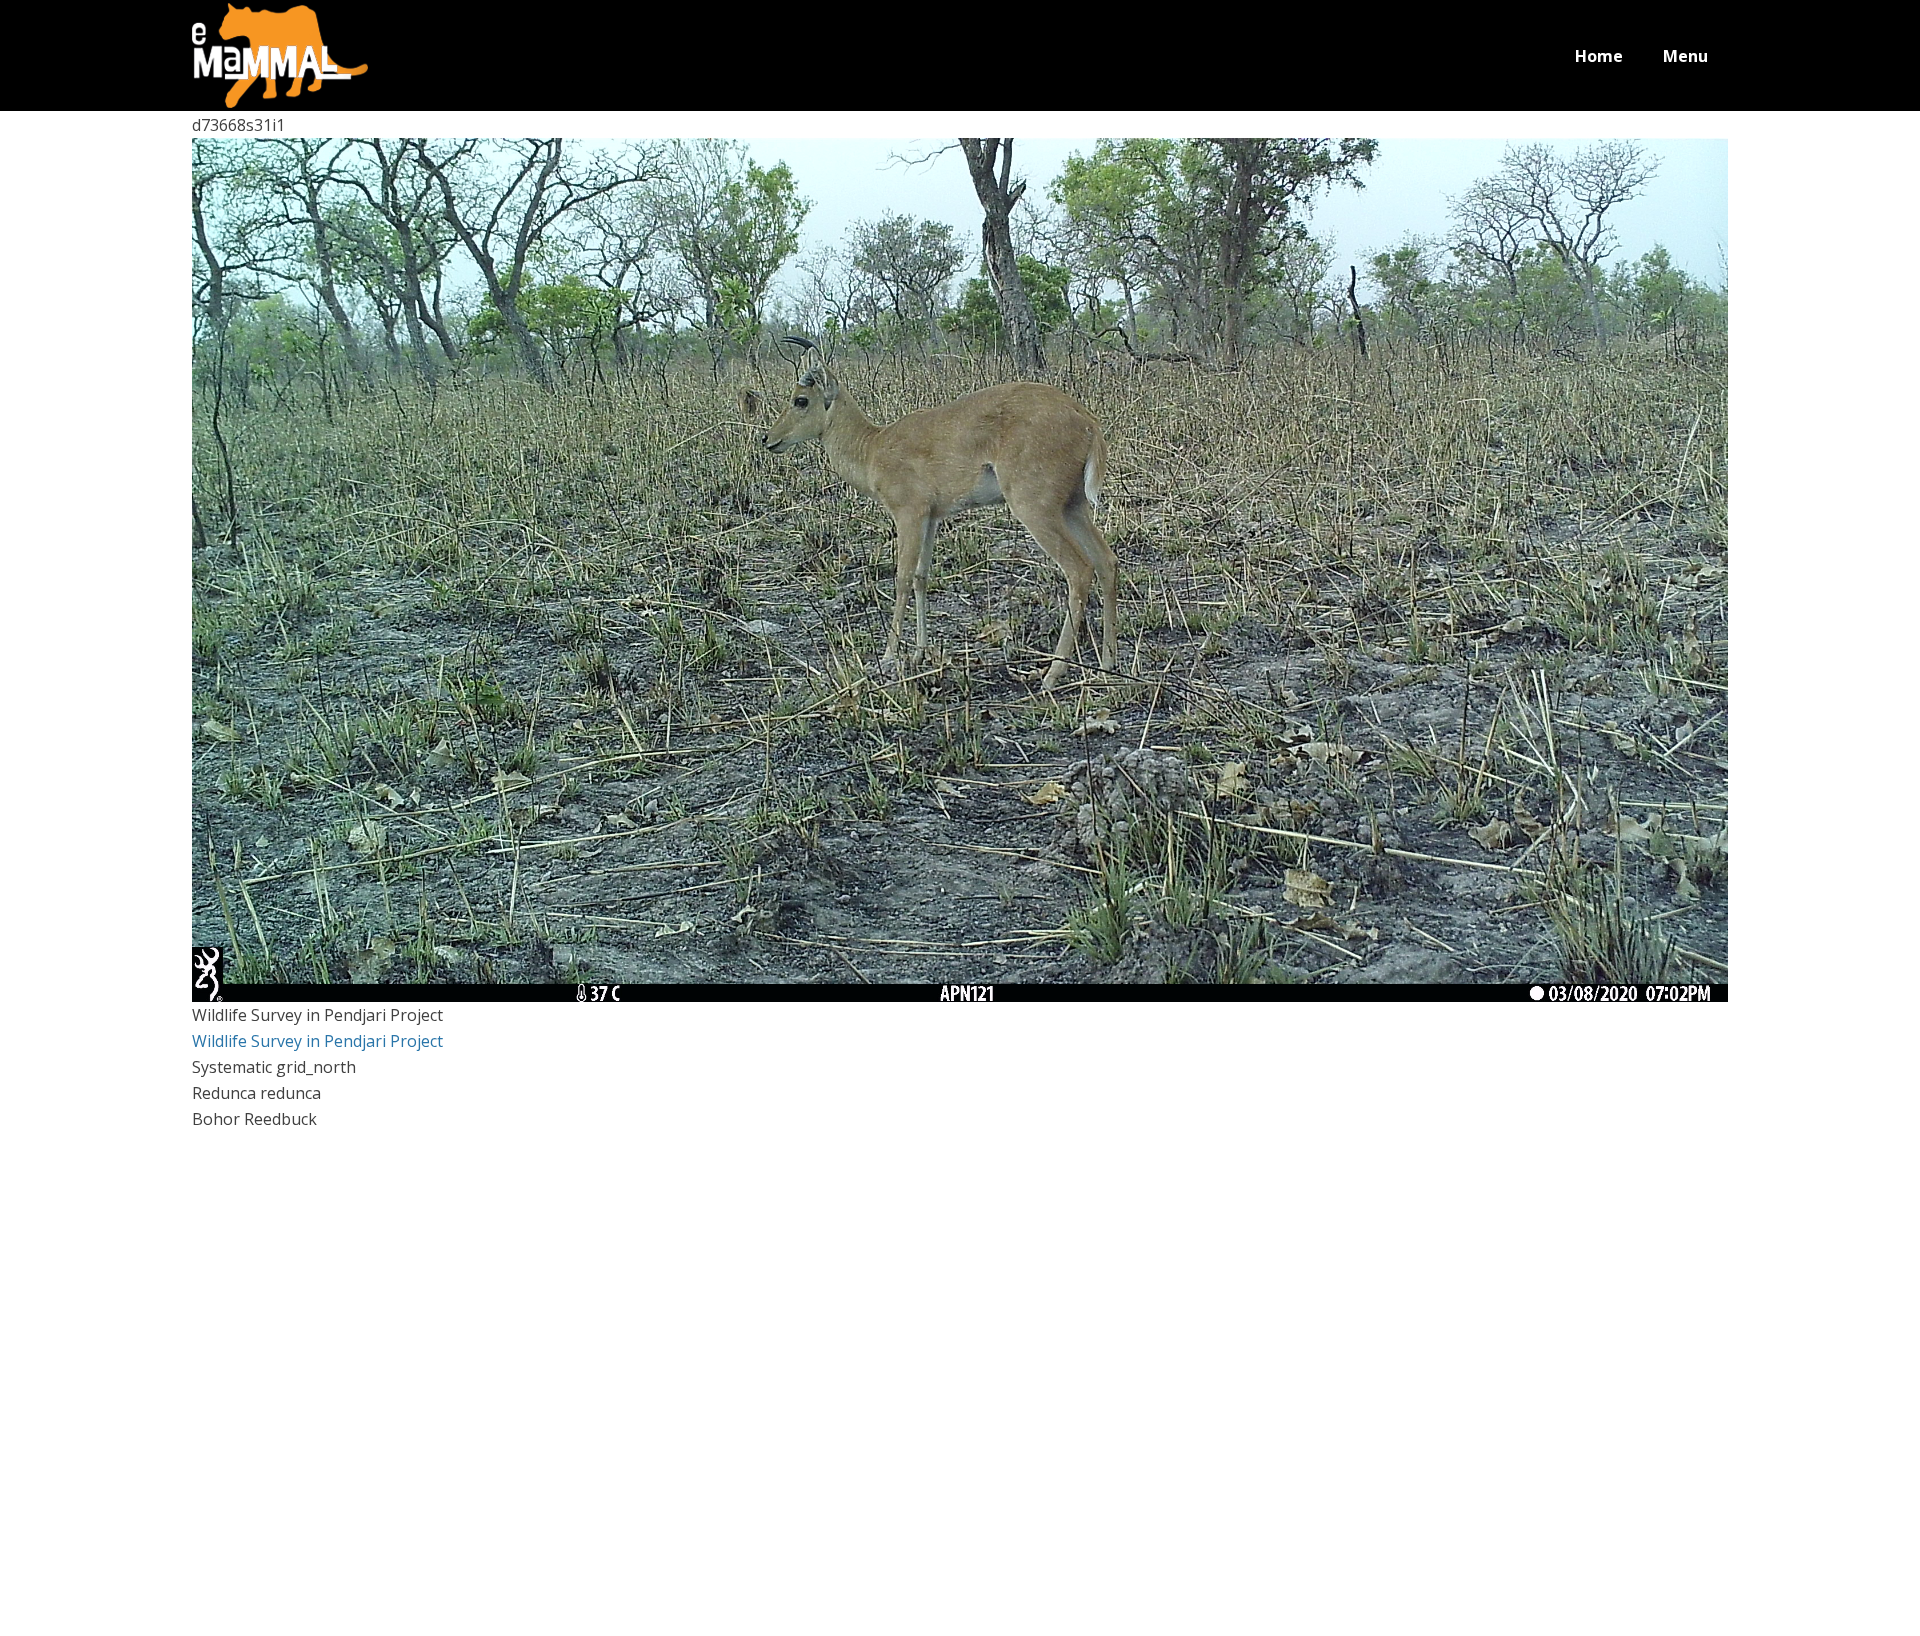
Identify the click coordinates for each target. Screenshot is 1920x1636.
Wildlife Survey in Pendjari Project (317, 1041)
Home (1599, 56)
